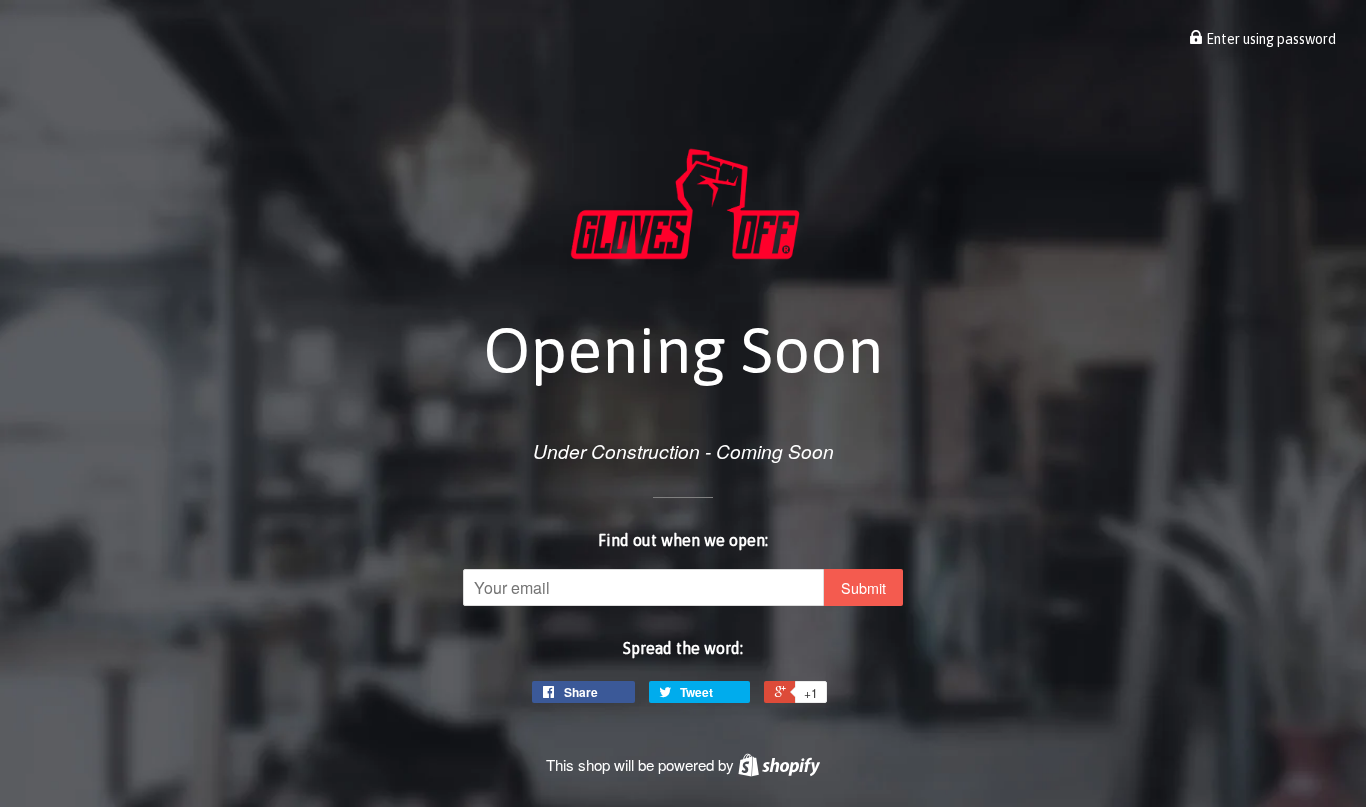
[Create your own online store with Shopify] (779, 764)
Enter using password (1269, 39)
